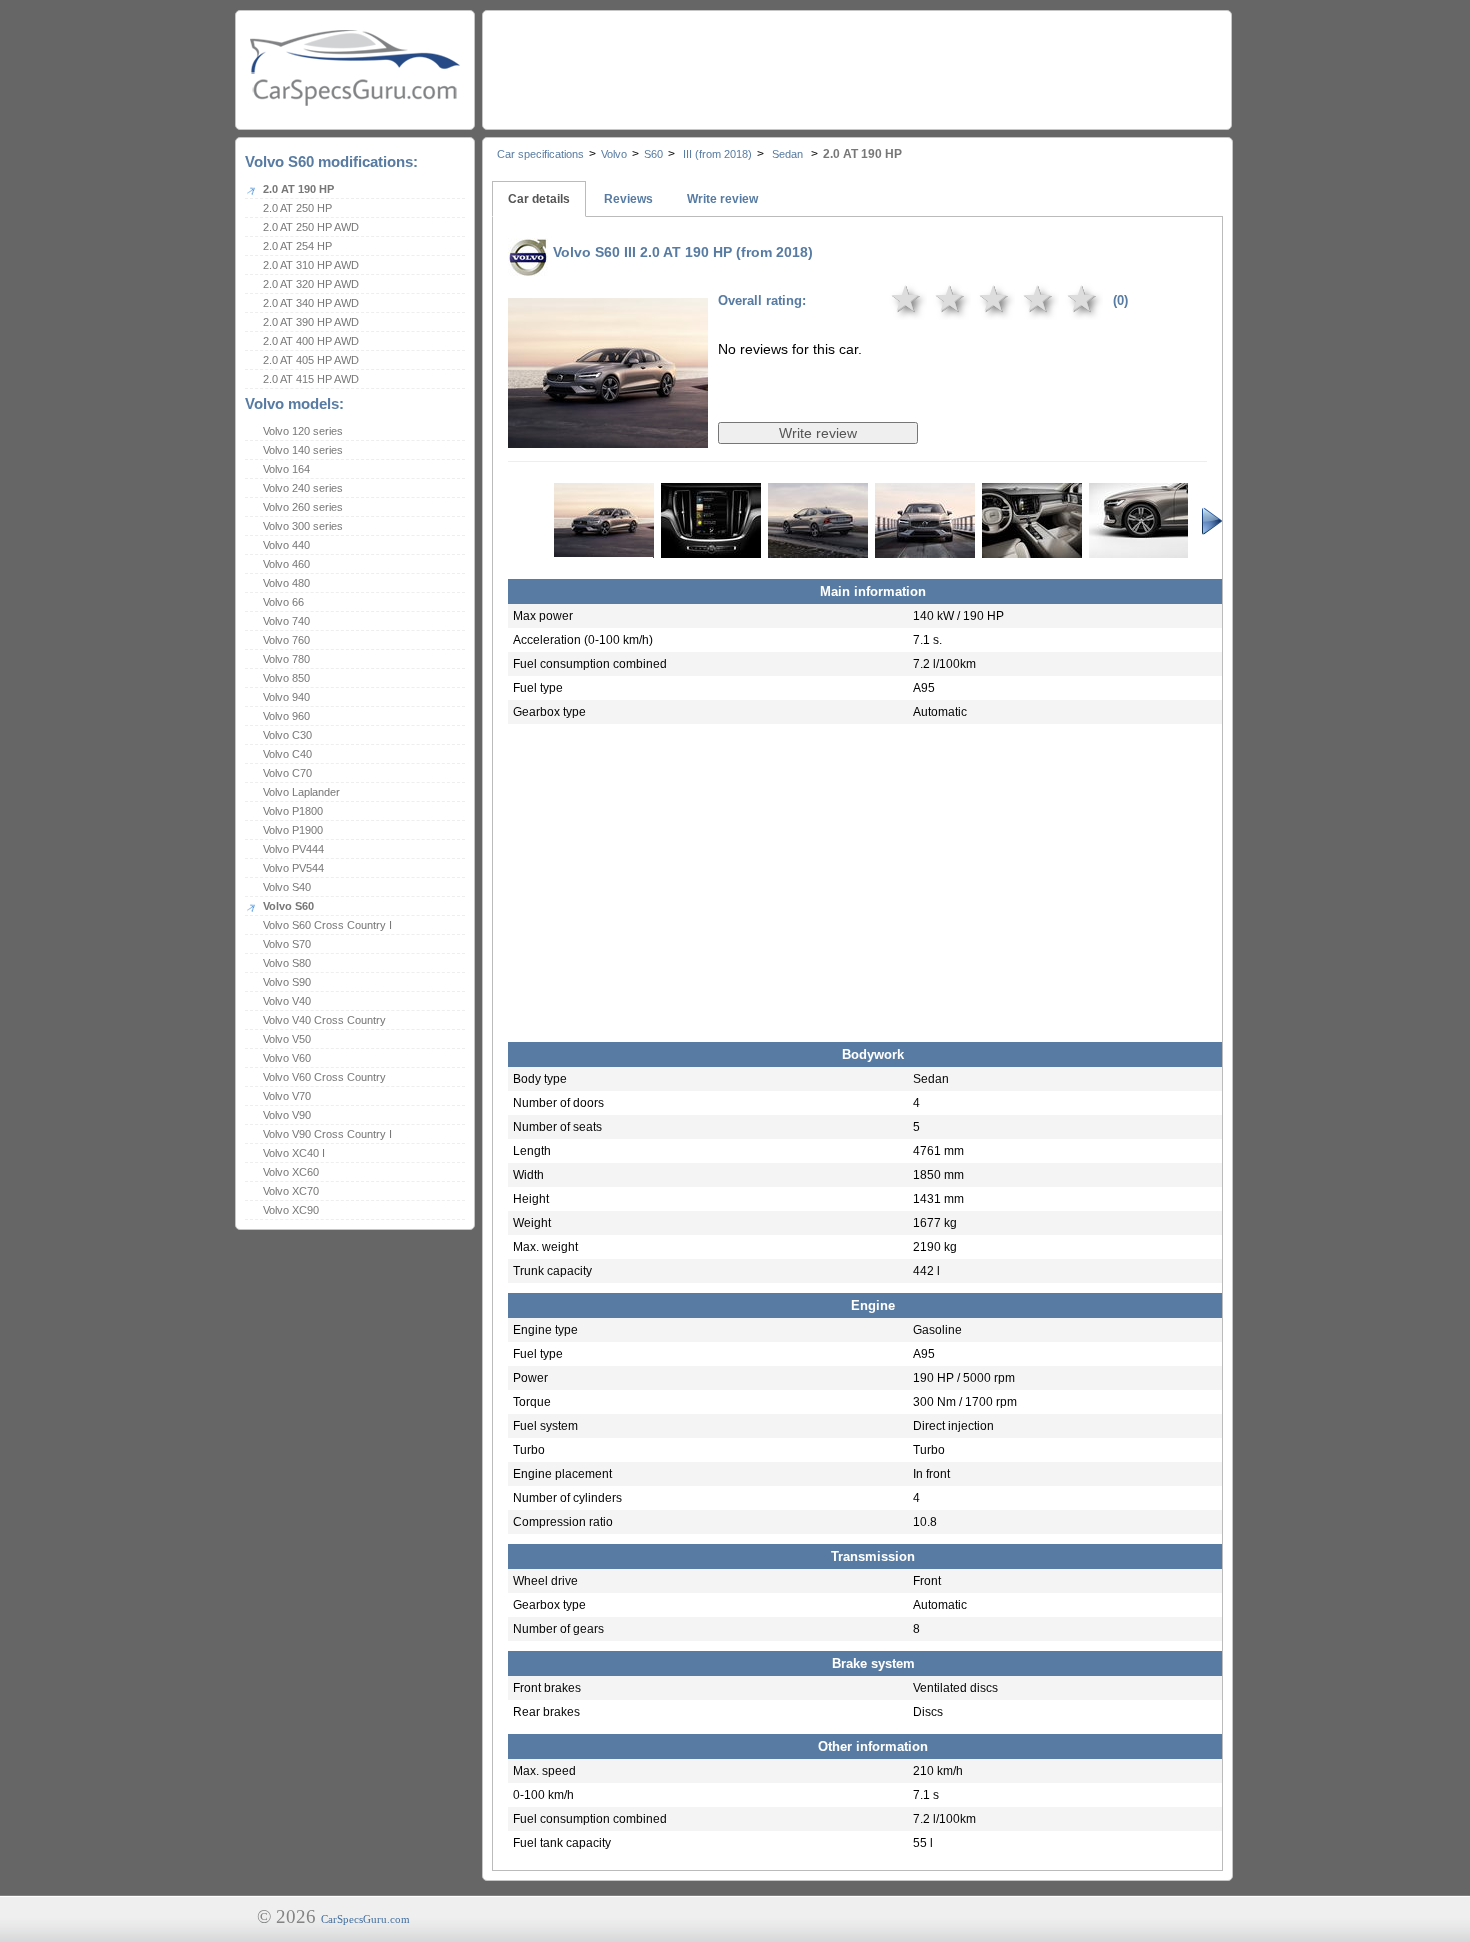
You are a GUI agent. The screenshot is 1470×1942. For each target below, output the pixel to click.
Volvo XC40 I (294, 1153)
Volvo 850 (286, 678)
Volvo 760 (286, 640)
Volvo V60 (287, 1058)
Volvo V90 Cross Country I (327, 1134)
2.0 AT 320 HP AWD (311, 284)
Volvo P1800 (293, 811)
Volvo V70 (287, 1096)
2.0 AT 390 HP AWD (311, 322)
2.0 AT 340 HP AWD (311, 303)
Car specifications (540, 154)
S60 (653, 154)
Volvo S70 (287, 944)
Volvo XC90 (291, 1210)
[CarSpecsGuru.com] (355, 65)
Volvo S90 (287, 982)
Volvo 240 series (303, 488)
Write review (722, 199)
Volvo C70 (287, 773)
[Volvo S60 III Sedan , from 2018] (608, 434)
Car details (539, 199)
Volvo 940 (286, 697)
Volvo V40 (287, 1001)
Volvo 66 (283, 602)
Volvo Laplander (301, 792)
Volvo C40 (287, 754)
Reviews (628, 199)
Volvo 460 (286, 564)
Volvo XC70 (291, 1191)
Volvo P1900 (293, 830)
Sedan (787, 154)
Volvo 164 (286, 469)
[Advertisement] (856, 65)
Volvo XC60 (291, 1172)
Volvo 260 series (303, 507)
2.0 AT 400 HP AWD (311, 341)
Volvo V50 (287, 1039)
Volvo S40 (287, 887)
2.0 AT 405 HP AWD (311, 360)
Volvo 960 (286, 716)
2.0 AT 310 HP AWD (311, 265)
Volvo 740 (286, 621)
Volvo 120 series (303, 431)
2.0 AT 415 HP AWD (311, 379)
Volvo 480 (286, 583)
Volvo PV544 (293, 868)
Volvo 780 (286, 659)
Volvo (614, 154)
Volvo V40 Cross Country (324, 1020)
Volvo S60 (288, 906)
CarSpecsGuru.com (365, 1919)
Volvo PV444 (293, 849)
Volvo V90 (287, 1115)
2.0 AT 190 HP (298, 189)
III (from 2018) (716, 154)
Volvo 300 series (303, 526)
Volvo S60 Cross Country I (327, 925)
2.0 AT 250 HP (297, 208)
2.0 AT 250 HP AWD (311, 227)
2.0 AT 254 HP (297, 246)
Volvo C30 (287, 735)
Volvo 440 (286, 545)
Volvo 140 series (303, 450)
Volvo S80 (287, 963)
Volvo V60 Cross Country (324, 1077)
